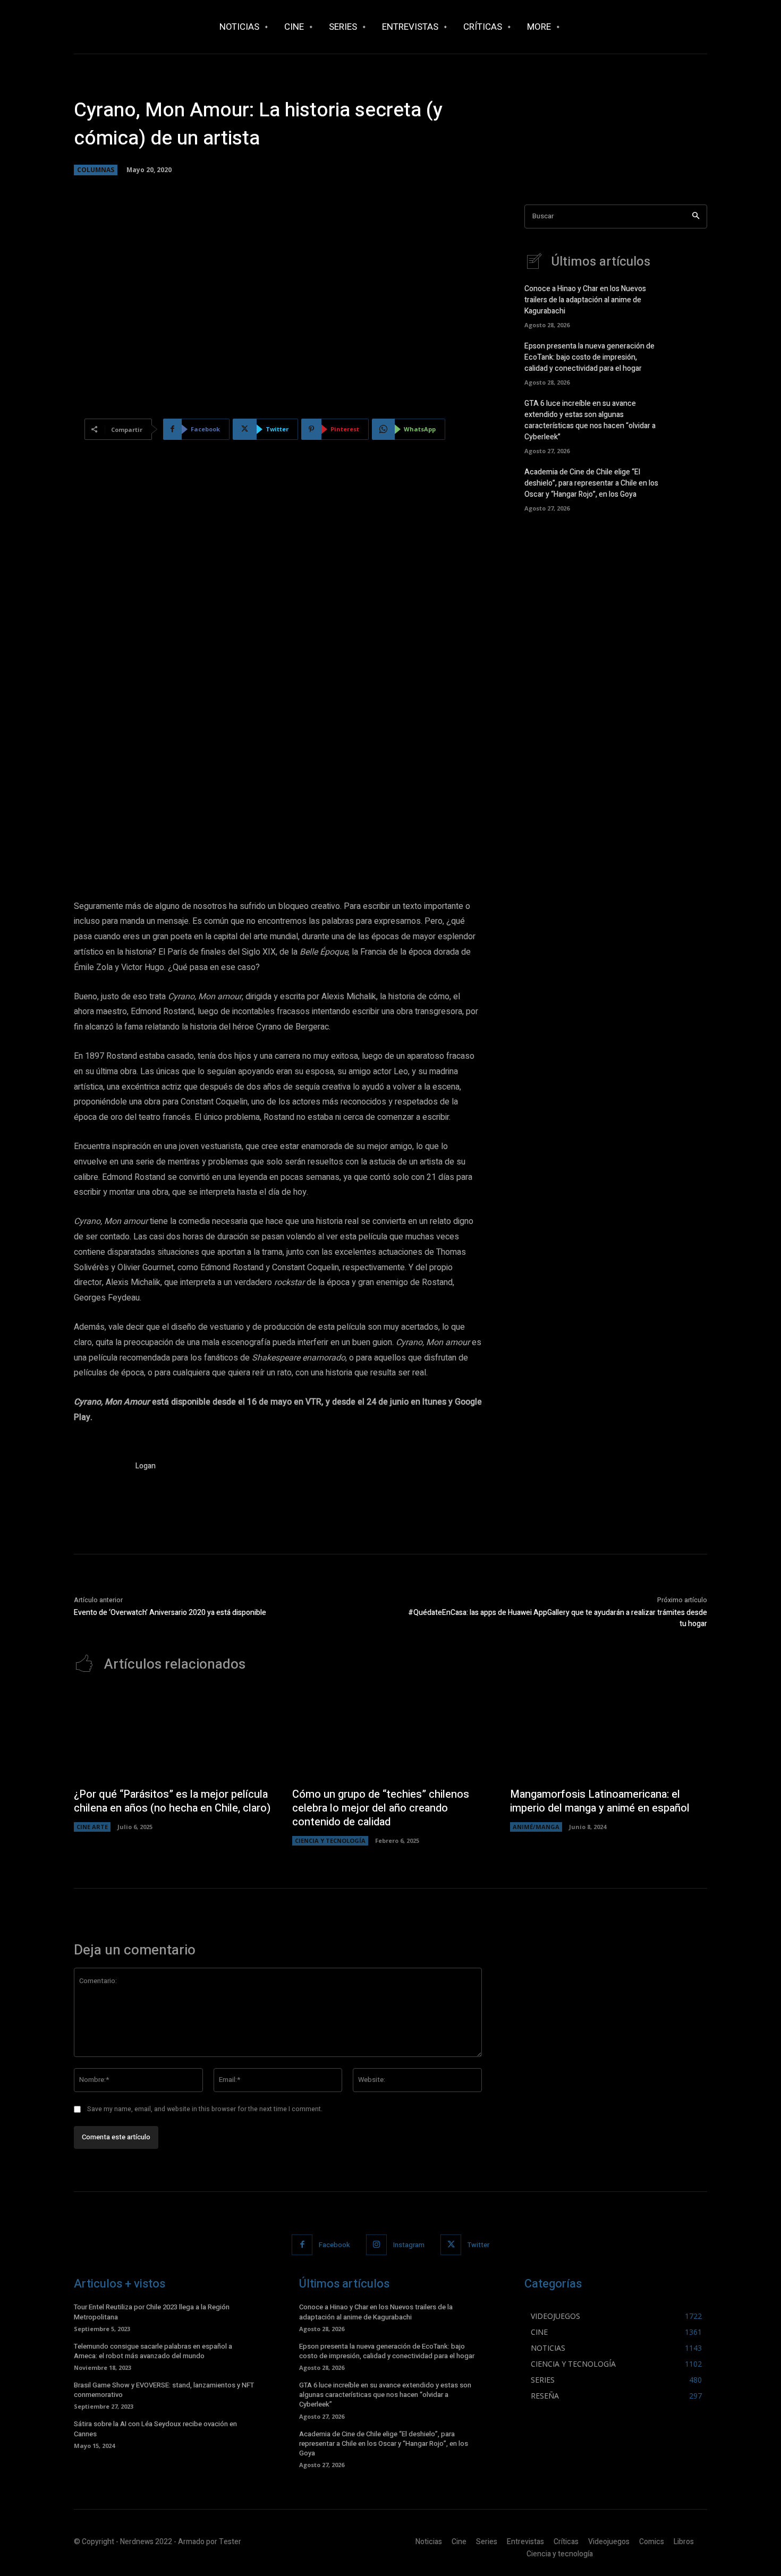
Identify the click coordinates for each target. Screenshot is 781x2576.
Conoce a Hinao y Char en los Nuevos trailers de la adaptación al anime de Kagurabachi (585, 300)
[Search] (696, 216)
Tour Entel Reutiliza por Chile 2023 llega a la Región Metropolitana (152, 2312)
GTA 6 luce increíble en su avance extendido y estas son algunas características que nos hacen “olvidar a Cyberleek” (590, 420)
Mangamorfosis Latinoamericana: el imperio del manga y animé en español (600, 1801)
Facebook (334, 2245)
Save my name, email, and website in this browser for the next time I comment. (205, 2109)
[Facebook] (302, 2245)
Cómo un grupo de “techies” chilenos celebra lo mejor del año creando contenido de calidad (381, 1808)
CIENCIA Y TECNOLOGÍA (330, 1840)
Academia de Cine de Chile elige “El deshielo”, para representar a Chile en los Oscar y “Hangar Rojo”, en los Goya (591, 483)
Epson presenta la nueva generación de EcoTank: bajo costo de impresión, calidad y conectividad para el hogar (589, 357)
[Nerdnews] (133, 27)
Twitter (478, 2245)
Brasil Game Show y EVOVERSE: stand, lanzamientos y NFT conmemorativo (164, 2390)
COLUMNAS (96, 170)
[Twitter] (451, 2245)
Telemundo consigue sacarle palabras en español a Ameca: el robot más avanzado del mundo (153, 2351)
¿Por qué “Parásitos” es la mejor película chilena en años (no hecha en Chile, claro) (172, 1801)
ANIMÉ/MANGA (536, 1827)
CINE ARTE (92, 1827)
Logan (146, 1466)
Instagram (409, 2245)
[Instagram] (376, 2245)
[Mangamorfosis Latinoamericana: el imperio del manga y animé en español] (609, 1736)
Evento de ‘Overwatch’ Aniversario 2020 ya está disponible (170, 1613)
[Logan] (99, 1486)
